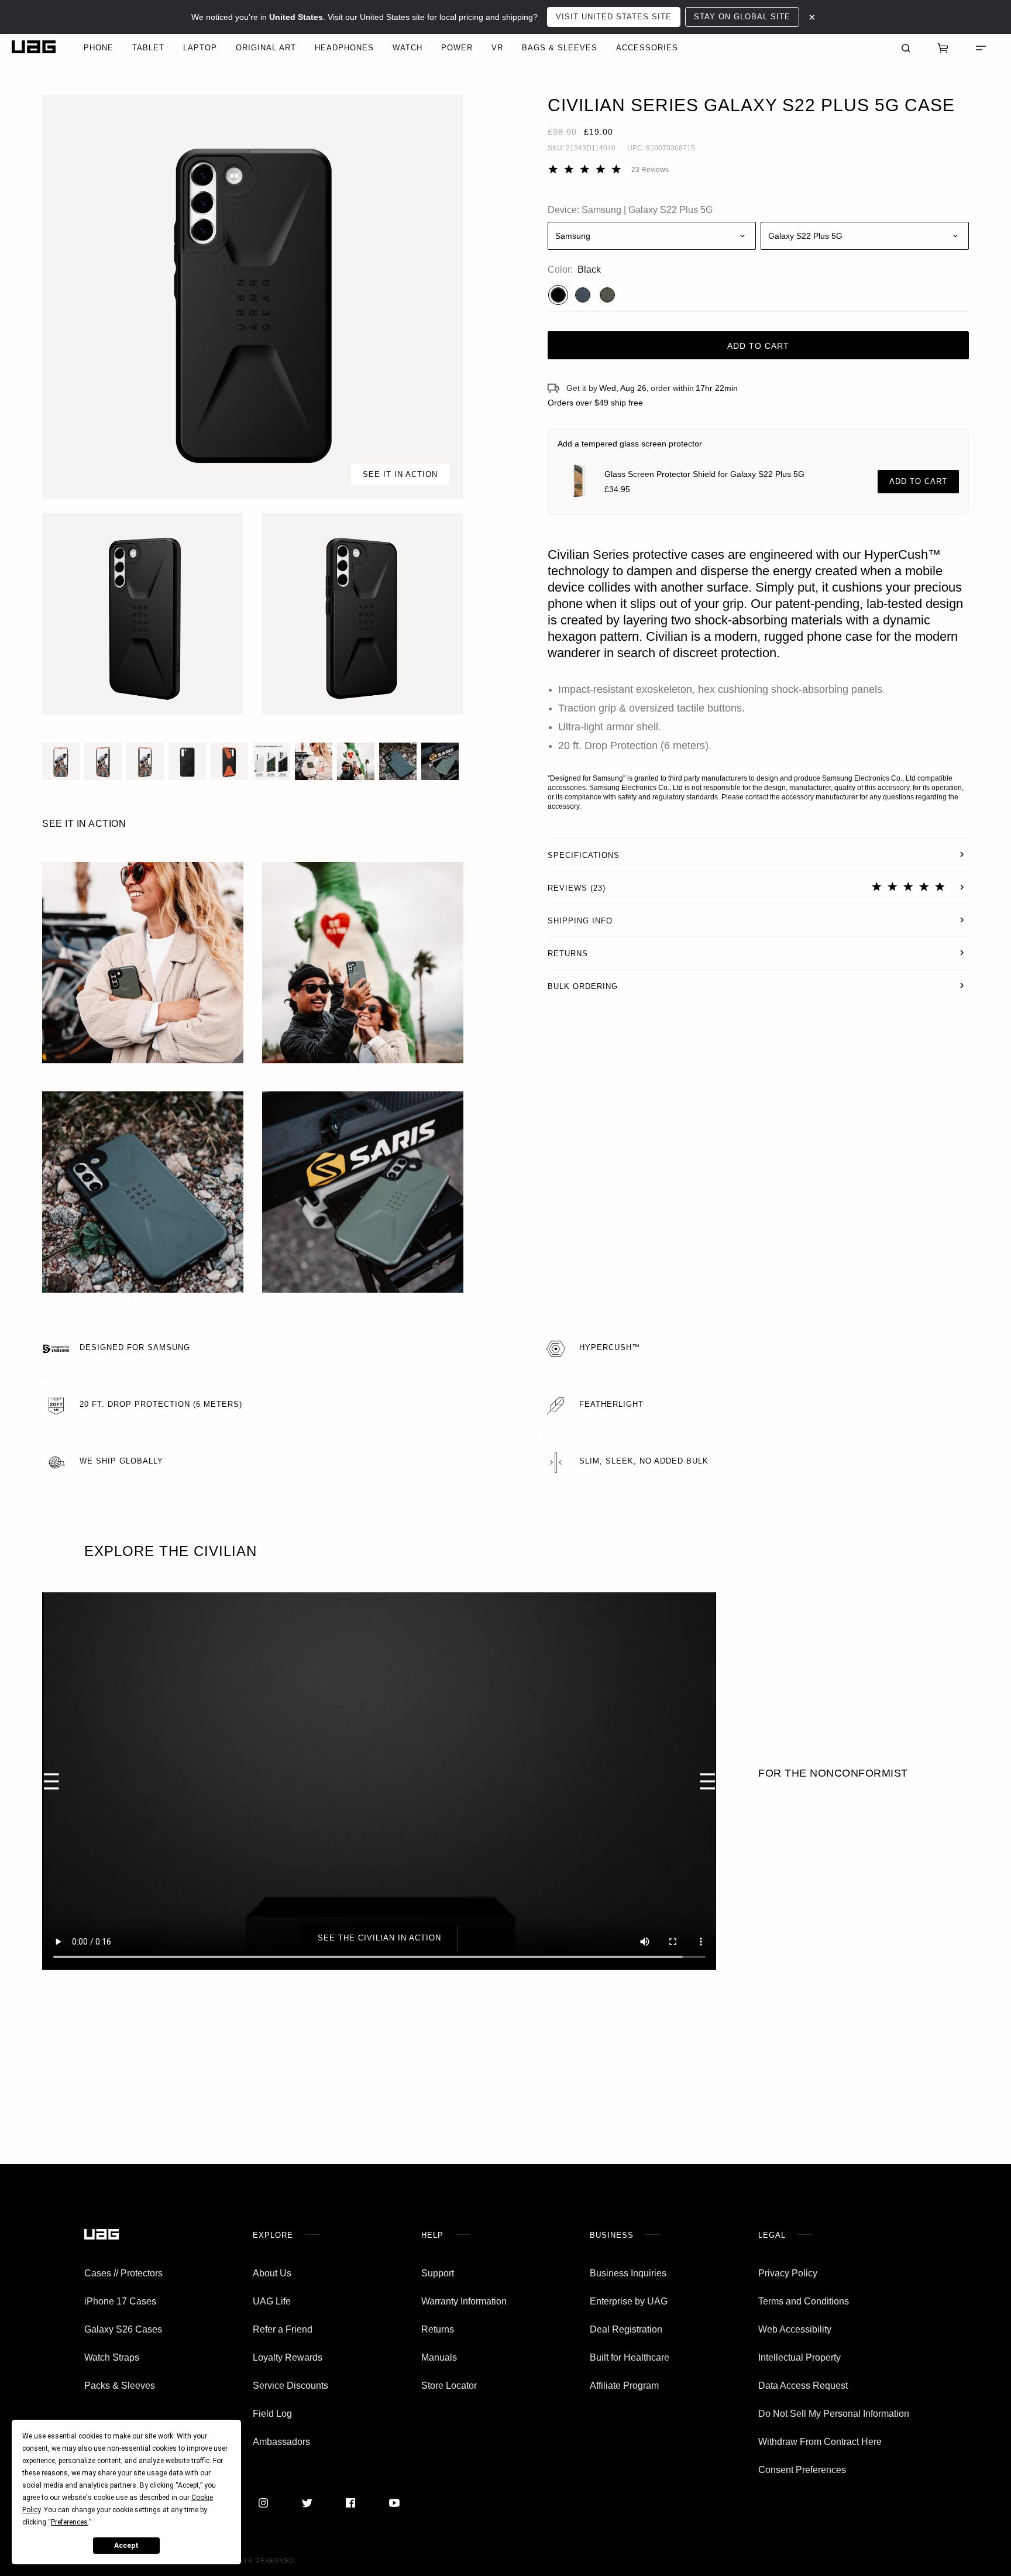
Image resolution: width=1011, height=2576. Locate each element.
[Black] (558, 295)
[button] (253, 297)
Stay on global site (742, 17)
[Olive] (607, 295)
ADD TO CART (918, 481)
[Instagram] (263, 2503)
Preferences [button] (69, 2522)
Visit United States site (614, 17)
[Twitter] (307, 2503)
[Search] (906, 47)
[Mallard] (583, 295)
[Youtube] (394, 2503)
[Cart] (943, 47)
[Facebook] (350, 2503)
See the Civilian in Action (379, 1938)
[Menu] (981, 47)
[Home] (34, 47)
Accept (126, 2546)
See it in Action (400, 474)
